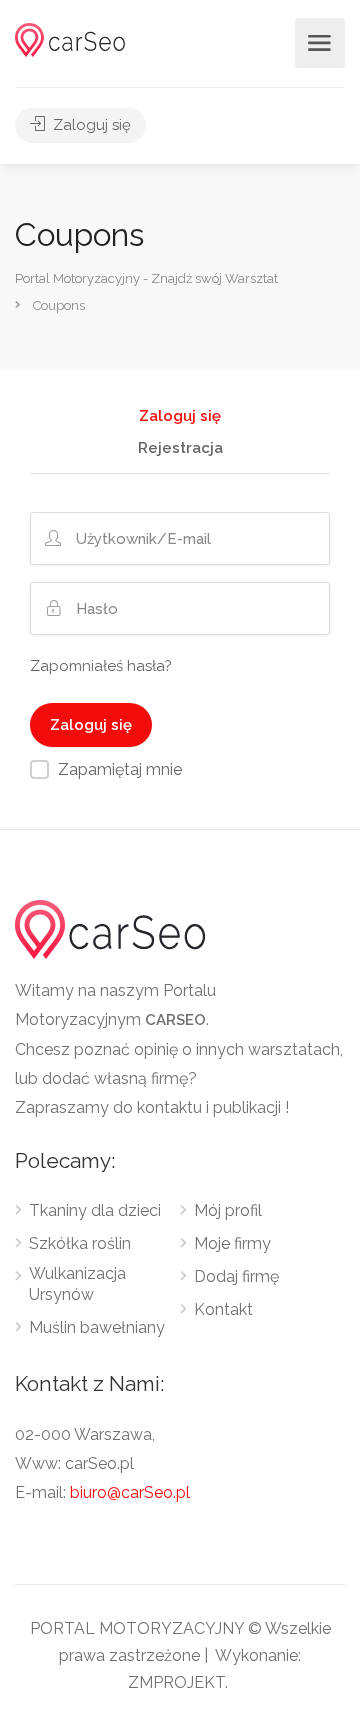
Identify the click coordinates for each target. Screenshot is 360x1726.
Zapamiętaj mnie (120, 769)
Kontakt (223, 1309)
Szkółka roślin (80, 1243)
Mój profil (228, 1210)
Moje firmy (232, 1243)
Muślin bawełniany (97, 1327)
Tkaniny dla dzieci (95, 1210)
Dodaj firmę (236, 1276)
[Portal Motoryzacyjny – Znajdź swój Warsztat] (70, 38)
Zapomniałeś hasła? (101, 666)
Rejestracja (180, 449)
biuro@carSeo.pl (130, 1492)
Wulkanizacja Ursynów (77, 1284)
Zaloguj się (90, 125)
